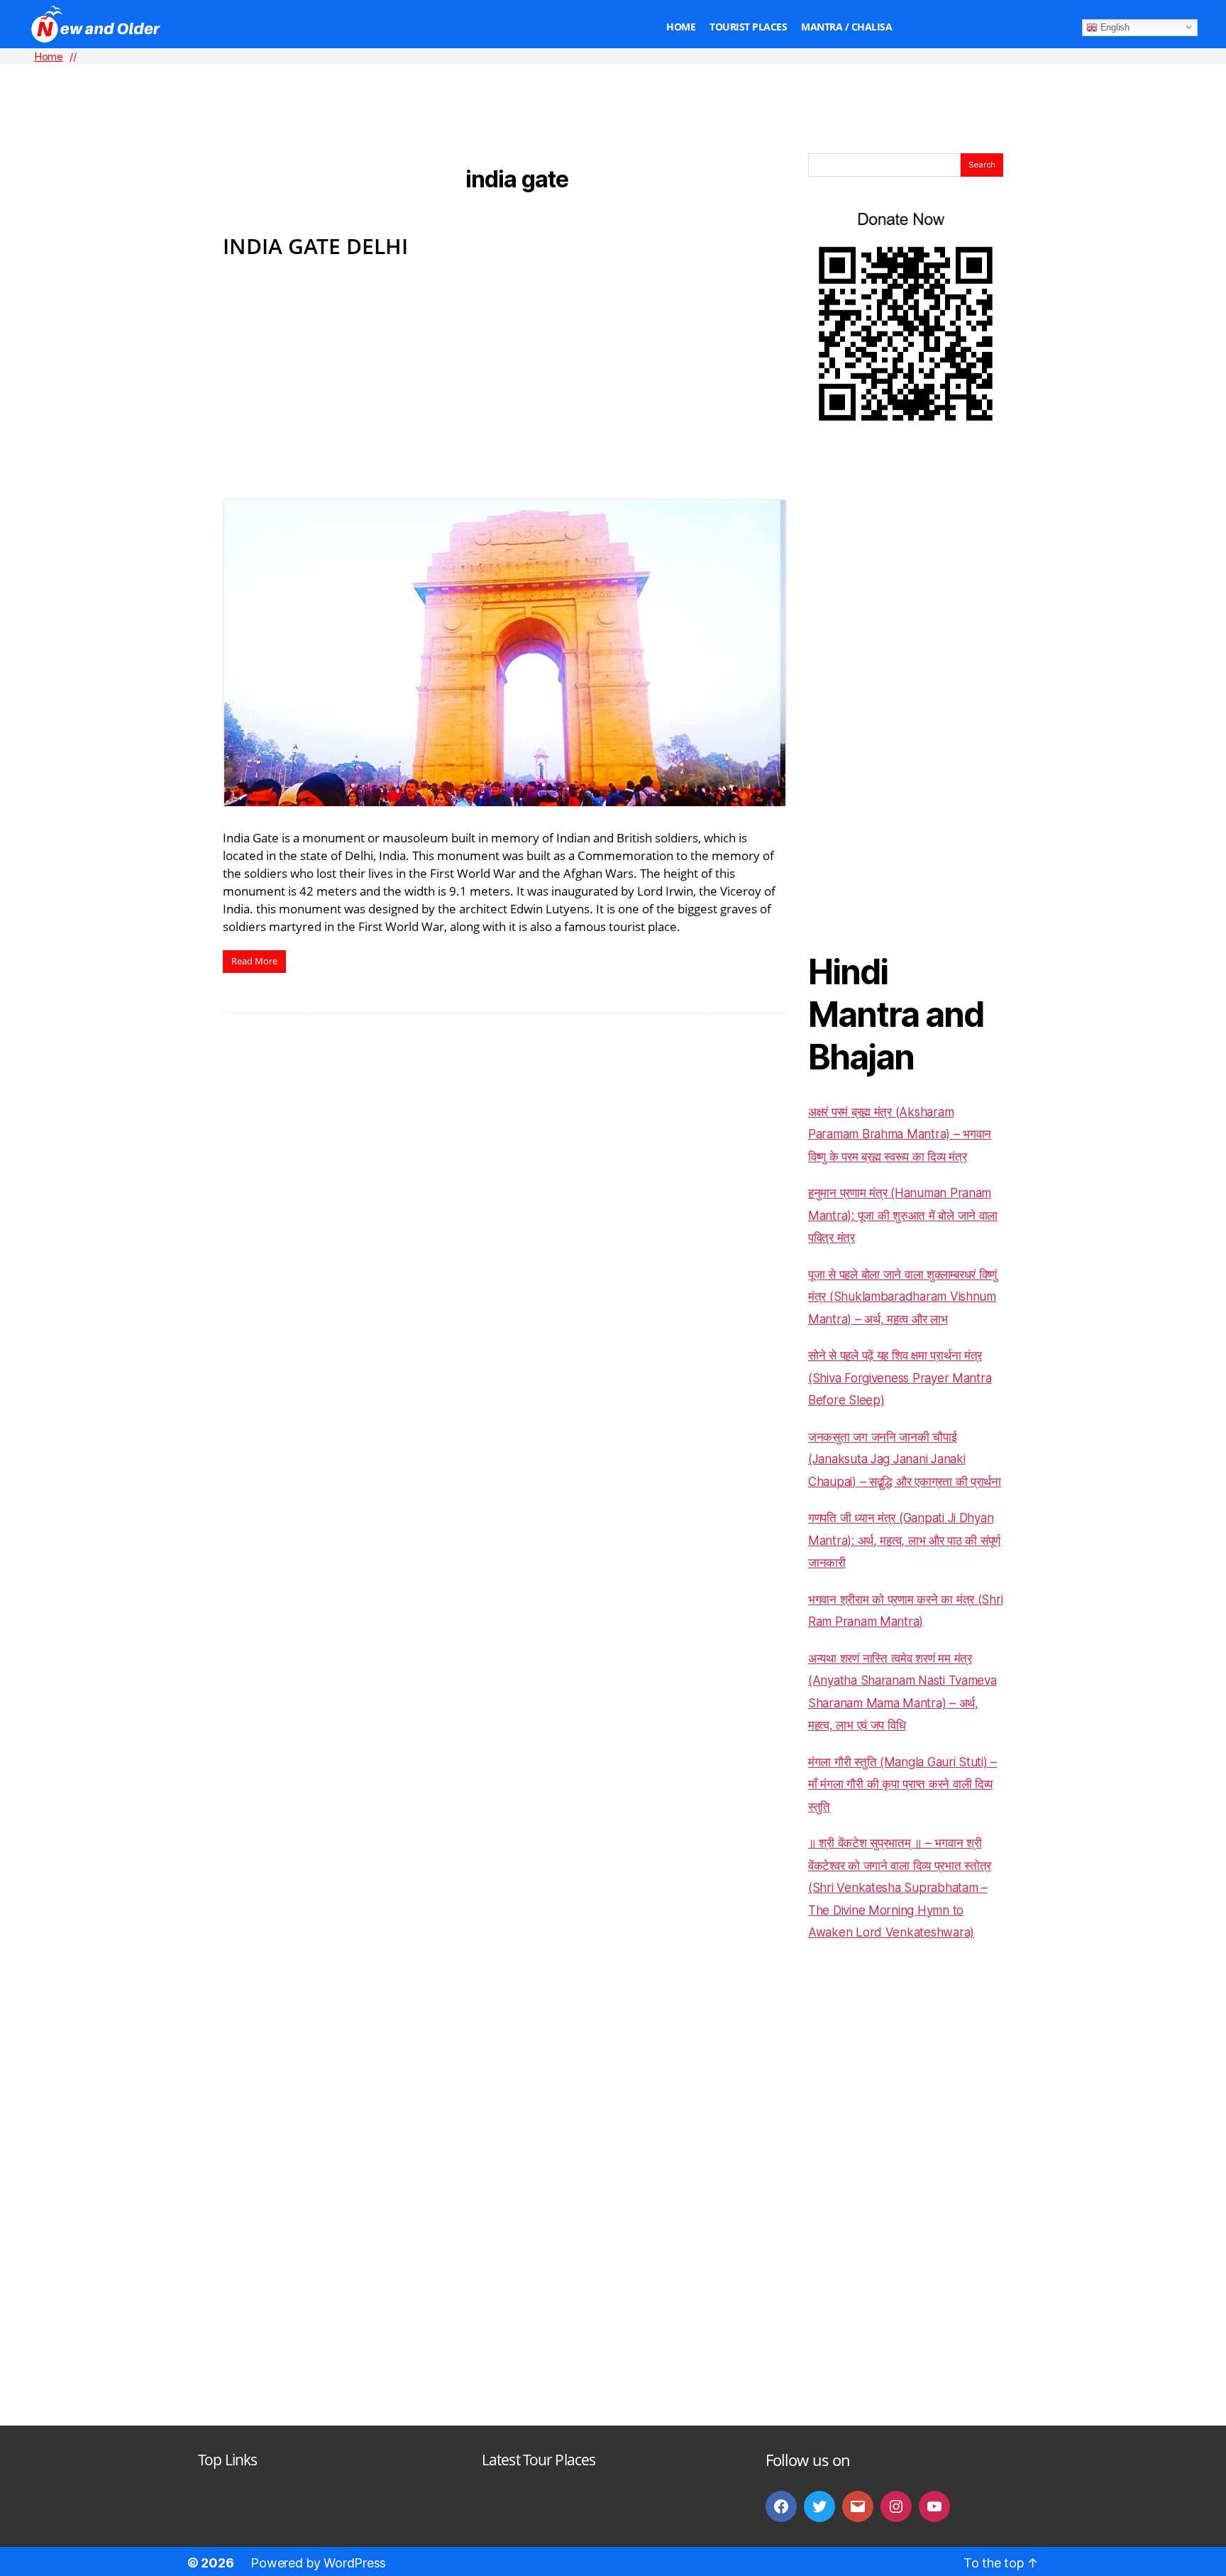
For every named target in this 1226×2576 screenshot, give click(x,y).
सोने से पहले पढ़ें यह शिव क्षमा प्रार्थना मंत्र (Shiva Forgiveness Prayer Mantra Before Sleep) (900, 1378)
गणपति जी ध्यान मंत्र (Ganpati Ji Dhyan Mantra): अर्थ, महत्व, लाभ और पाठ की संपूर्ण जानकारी (904, 1540)
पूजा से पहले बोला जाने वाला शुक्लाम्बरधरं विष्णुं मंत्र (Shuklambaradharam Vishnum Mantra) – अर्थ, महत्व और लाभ (902, 1297)
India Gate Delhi (315, 246)
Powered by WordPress (318, 2563)
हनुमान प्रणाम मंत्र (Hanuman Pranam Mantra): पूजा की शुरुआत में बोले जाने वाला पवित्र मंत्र (903, 1215)
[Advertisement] (613, 86)
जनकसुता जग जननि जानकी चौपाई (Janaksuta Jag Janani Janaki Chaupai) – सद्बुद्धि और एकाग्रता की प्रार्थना (905, 1459)
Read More (254, 961)
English (1114, 27)
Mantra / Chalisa (846, 27)
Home (681, 27)
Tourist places (748, 27)
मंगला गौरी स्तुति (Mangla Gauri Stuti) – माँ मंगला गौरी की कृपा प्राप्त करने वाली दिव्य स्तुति (902, 1784)
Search (982, 165)
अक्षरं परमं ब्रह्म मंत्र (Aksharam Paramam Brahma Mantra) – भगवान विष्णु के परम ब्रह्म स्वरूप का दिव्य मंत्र (900, 1134)
